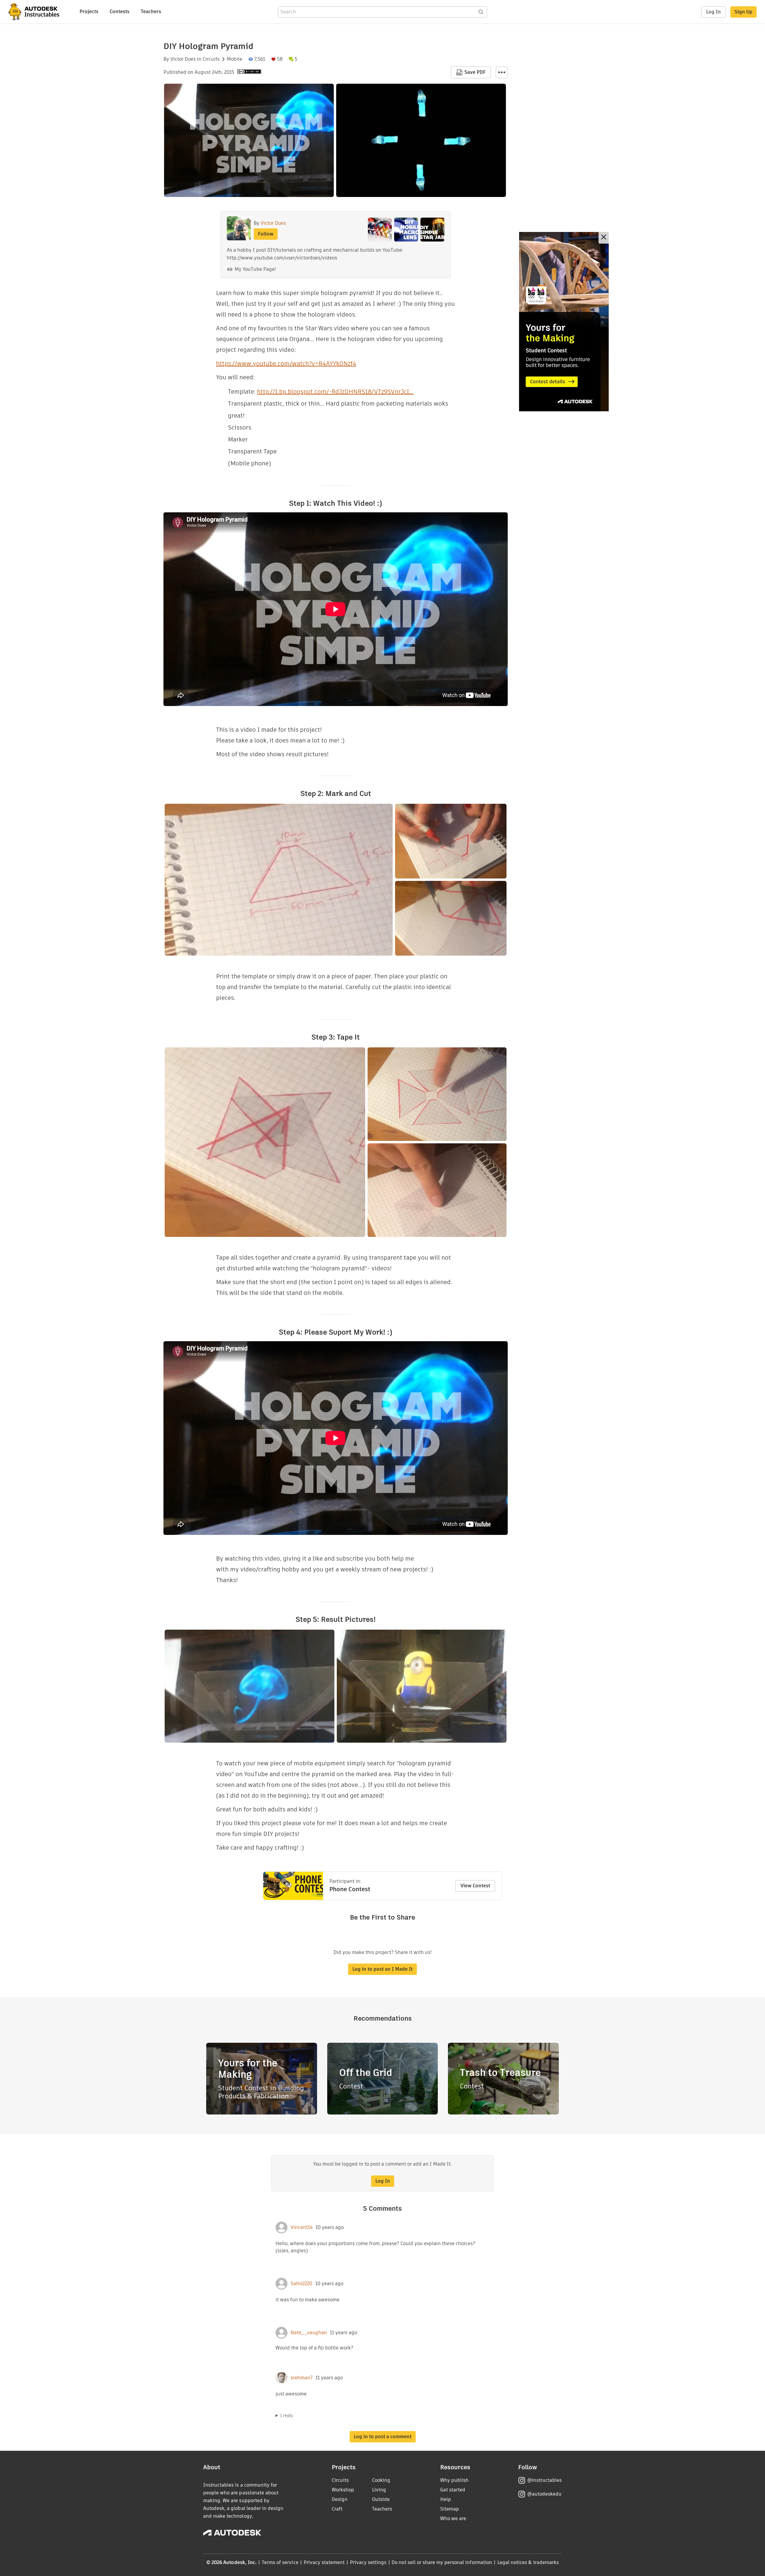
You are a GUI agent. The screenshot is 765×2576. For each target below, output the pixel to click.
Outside (381, 2499)
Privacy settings (368, 2562)
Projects (89, 12)
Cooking (381, 2480)
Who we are (453, 2518)
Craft (337, 2509)
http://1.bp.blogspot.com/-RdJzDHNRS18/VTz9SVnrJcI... (335, 392)
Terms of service (280, 2562)
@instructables (544, 2480)
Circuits (211, 59)
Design (340, 2499)
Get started (453, 2490)
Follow (266, 234)
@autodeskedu (544, 2494)
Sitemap (450, 2509)
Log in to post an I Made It (382, 1969)
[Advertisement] (564, 322)
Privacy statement (324, 2562)
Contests (120, 12)
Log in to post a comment (383, 2437)
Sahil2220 (301, 2284)
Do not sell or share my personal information (442, 2562)
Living (379, 2490)
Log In (713, 12)
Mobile (235, 59)
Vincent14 (302, 2227)
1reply (287, 2415)
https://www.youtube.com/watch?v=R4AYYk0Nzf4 (286, 363)
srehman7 (302, 2378)
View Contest (475, 1886)
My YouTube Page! (255, 269)
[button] (502, 72)
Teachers (151, 12)
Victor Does (183, 59)
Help (446, 2499)
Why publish (454, 2480)
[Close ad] (604, 238)
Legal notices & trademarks (528, 2562)
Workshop (343, 2490)
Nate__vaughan (309, 2333)
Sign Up (743, 12)
